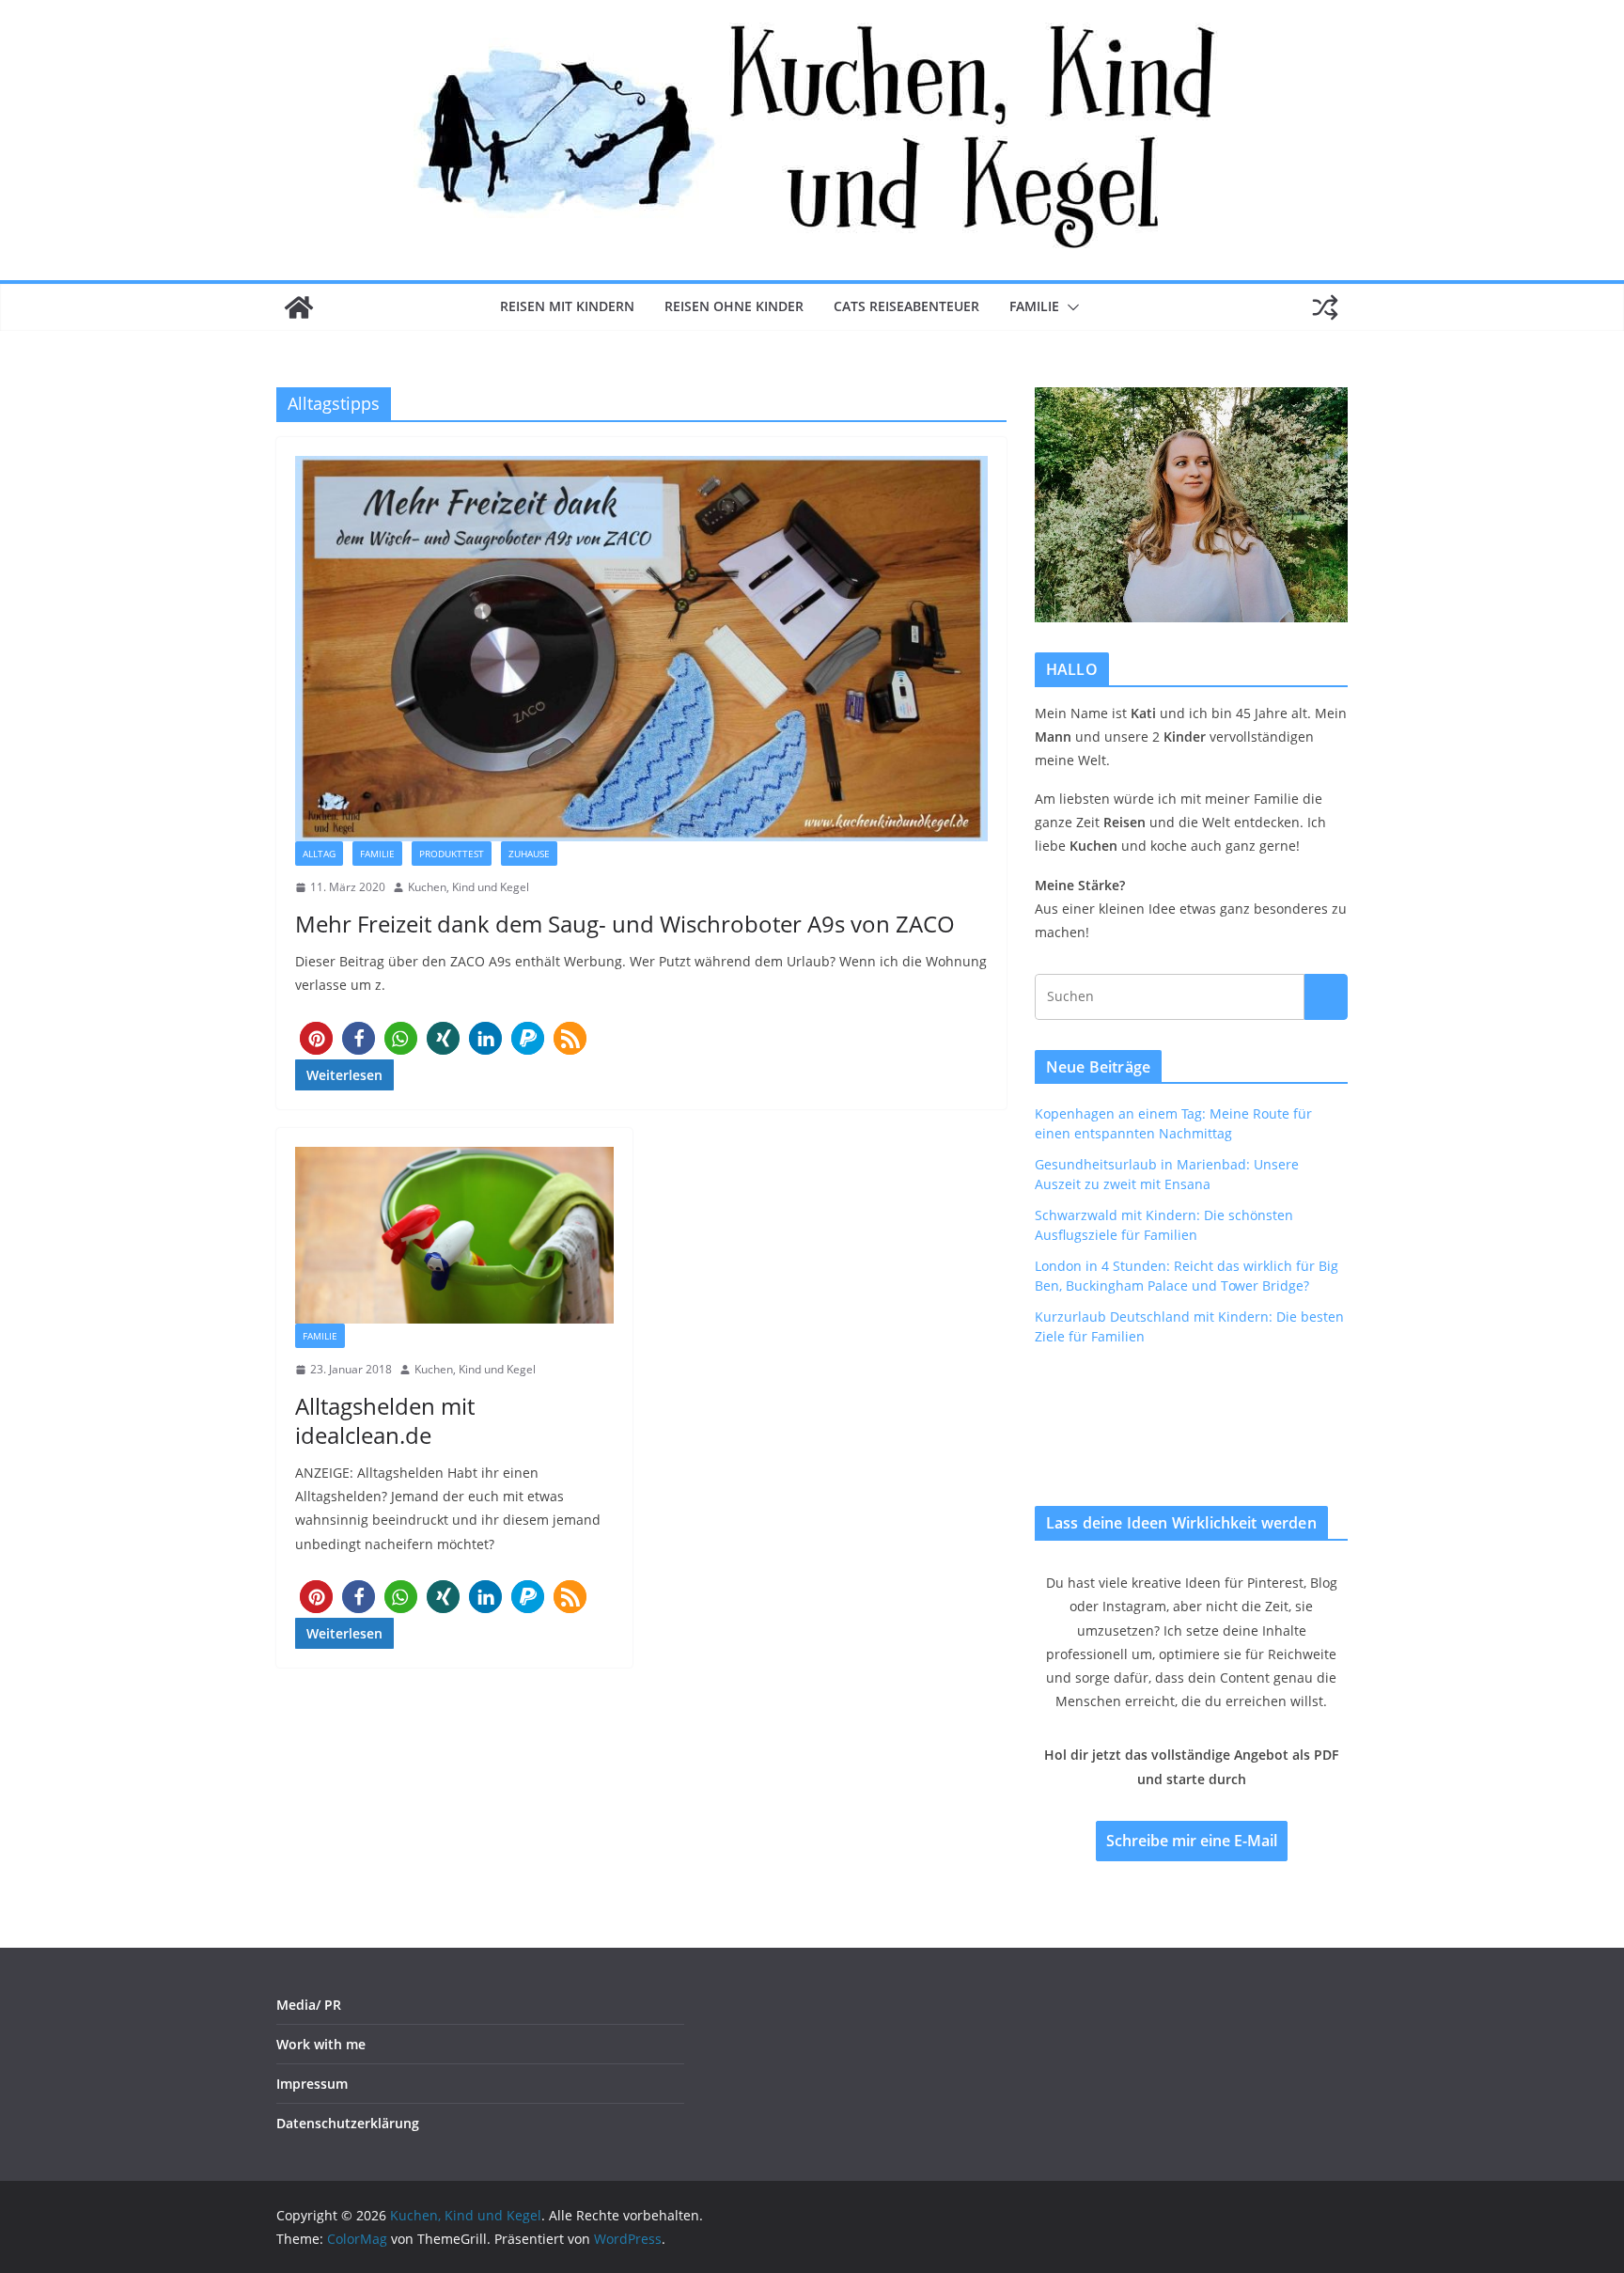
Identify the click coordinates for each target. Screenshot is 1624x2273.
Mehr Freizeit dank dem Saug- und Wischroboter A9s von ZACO (625, 924)
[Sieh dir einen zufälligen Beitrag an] (1325, 307)
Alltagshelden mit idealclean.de (385, 1420)
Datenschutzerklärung (348, 2123)
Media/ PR (309, 2005)
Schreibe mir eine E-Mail (1192, 1841)
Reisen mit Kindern (567, 306)
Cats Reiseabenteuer (906, 306)
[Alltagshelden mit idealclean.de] (454, 1235)
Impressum (312, 2084)
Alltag (319, 854)
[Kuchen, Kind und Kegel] (299, 307)
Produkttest (452, 854)
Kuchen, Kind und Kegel (468, 887)
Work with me (321, 2044)
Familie (1034, 306)
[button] (1070, 307)
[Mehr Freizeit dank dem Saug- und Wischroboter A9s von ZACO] (641, 649)
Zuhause (529, 854)
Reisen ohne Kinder (734, 306)
